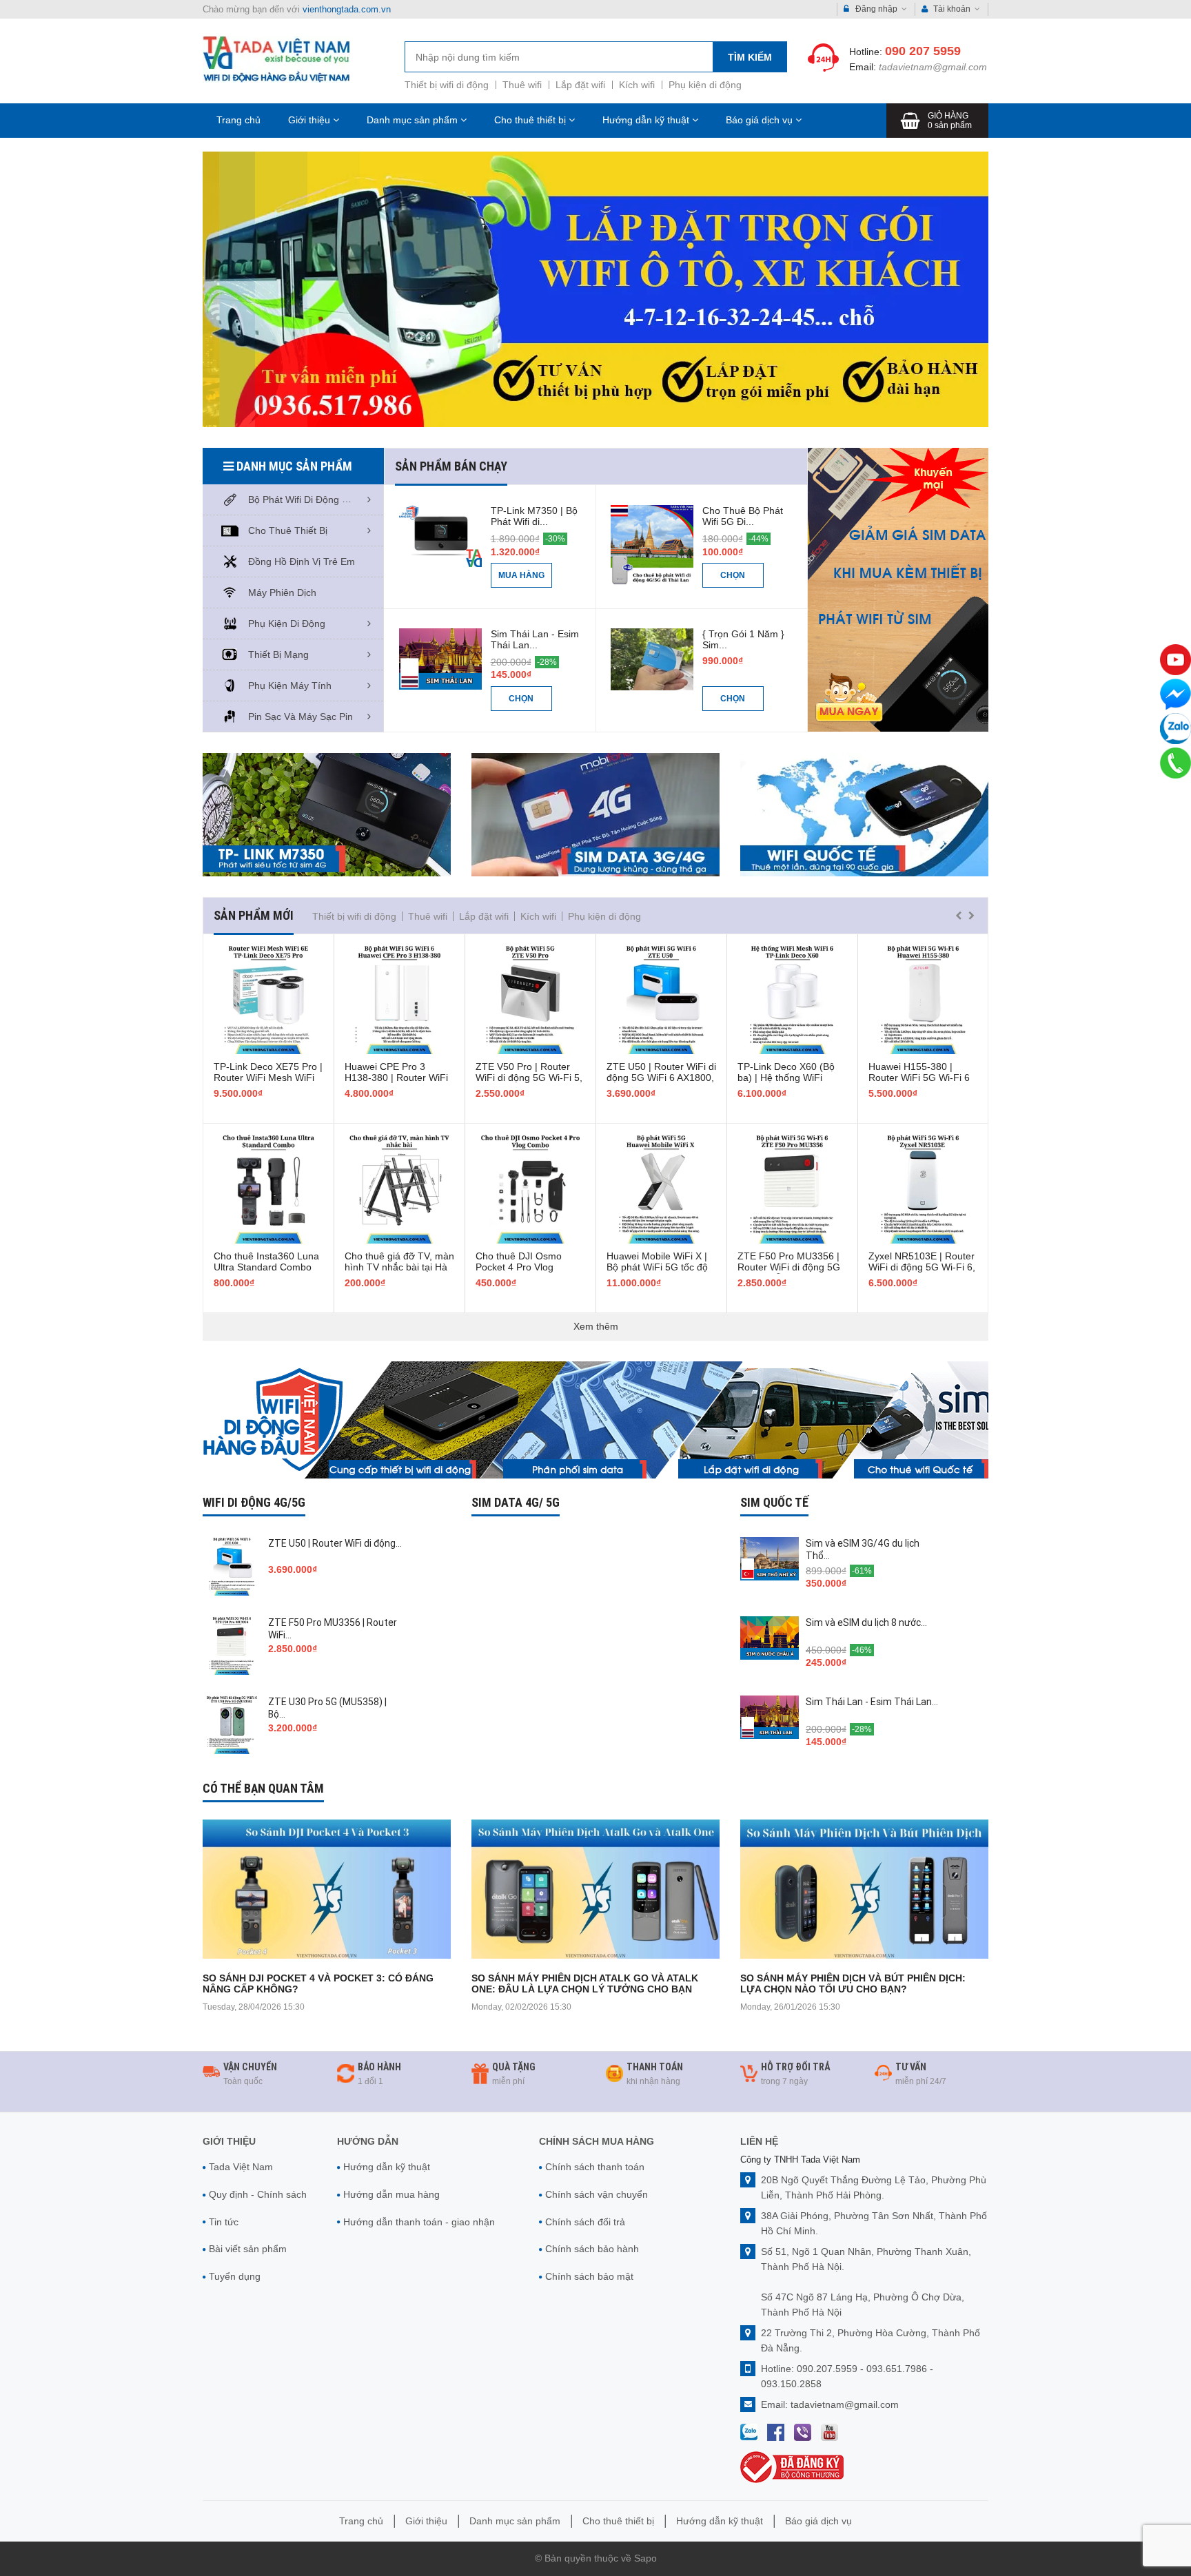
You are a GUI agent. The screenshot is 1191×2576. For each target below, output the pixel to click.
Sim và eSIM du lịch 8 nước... (866, 1622)
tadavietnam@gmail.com (933, 67)
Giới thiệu (311, 120)
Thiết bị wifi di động (447, 85)
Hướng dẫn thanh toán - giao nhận (419, 2222)
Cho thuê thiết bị (531, 120)
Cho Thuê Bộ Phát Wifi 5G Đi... (743, 516)
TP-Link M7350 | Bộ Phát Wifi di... (534, 516)
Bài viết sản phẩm (248, 2249)
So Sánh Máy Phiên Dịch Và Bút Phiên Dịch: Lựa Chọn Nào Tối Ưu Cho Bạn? (853, 1983)
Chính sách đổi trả (585, 2222)
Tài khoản (952, 9)
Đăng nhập (876, 9)
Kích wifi (637, 85)
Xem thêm (596, 1326)
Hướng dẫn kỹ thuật (647, 120)
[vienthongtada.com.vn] (276, 59)
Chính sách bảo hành (592, 2249)
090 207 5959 (923, 51)
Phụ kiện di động (705, 85)
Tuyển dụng (235, 2276)
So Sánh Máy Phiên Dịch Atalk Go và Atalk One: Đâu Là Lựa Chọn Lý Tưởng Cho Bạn (585, 1983)
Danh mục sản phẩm (414, 120)
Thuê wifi (522, 85)
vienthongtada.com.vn (347, 9)
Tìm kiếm (750, 57)
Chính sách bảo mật (589, 2276)
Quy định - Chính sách (258, 2194)
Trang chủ (238, 120)
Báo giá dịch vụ (761, 120)
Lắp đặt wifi (580, 85)
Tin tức (224, 2222)
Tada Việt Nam (241, 2167)
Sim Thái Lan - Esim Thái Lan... (535, 639)
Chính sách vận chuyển (597, 2194)
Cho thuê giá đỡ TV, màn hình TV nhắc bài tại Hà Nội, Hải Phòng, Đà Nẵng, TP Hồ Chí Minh (399, 1272)
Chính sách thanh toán (595, 2167)
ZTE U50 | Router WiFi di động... (335, 1543)
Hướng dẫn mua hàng (391, 2194)
